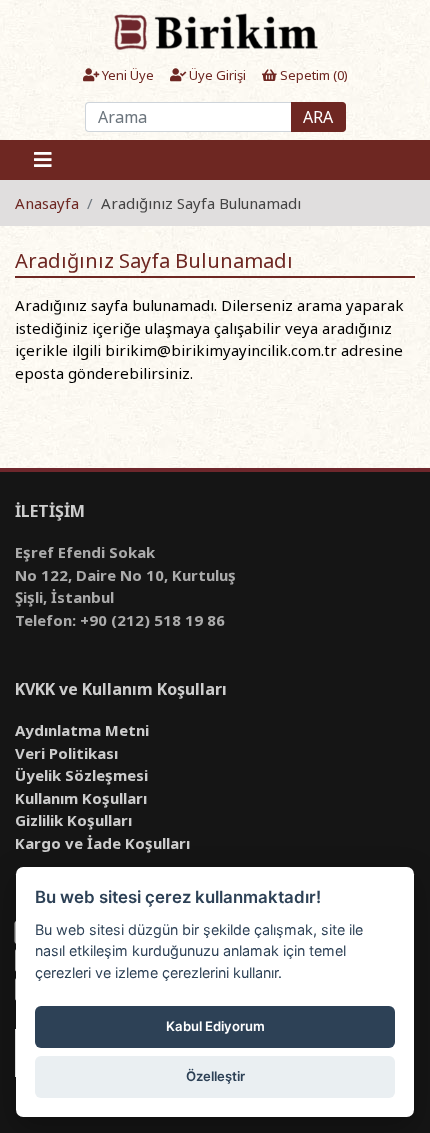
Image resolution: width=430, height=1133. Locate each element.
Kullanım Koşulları (81, 798)
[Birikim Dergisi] (214, 31)
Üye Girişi (216, 75)
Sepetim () (312, 75)
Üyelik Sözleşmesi (81, 775)
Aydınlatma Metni (82, 730)
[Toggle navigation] (43, 160)
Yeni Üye (126, 75)
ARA (318, 117)
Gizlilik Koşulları (73, 820)
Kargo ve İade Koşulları (102, 843)
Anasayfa (47, 203)
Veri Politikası (66, 753)
